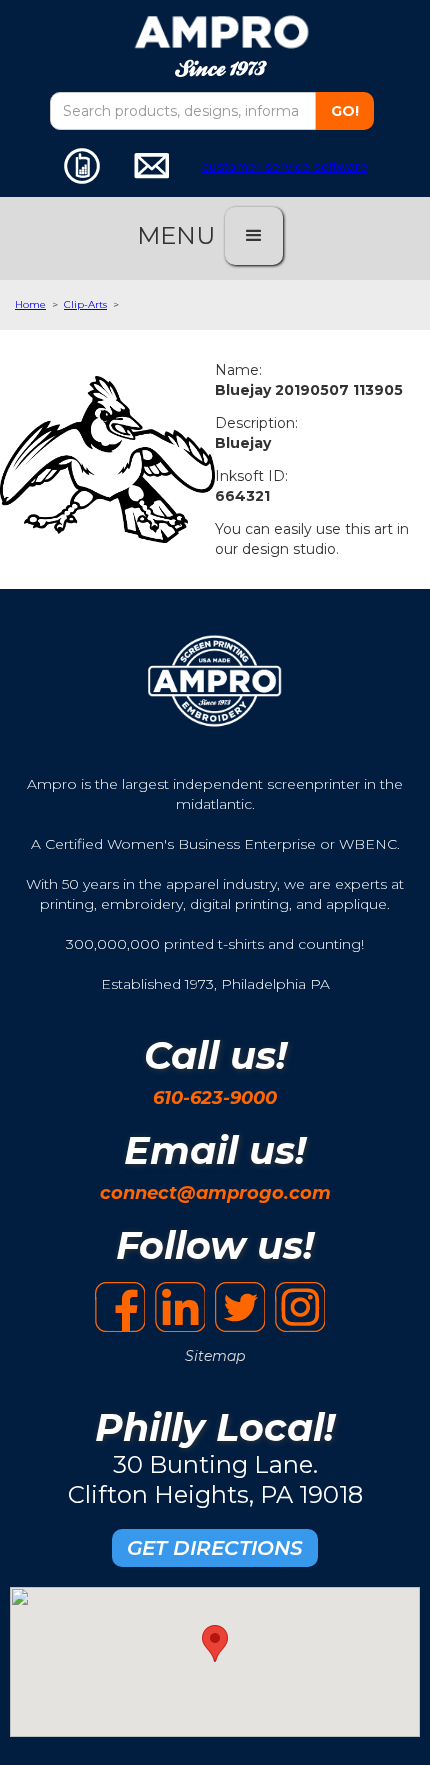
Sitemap (215, 1356)
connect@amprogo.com (215, 1193)
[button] (254, 236)
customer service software (285, 166)
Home (30, 304)
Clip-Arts (85, 304)
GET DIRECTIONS (215, 1548)
